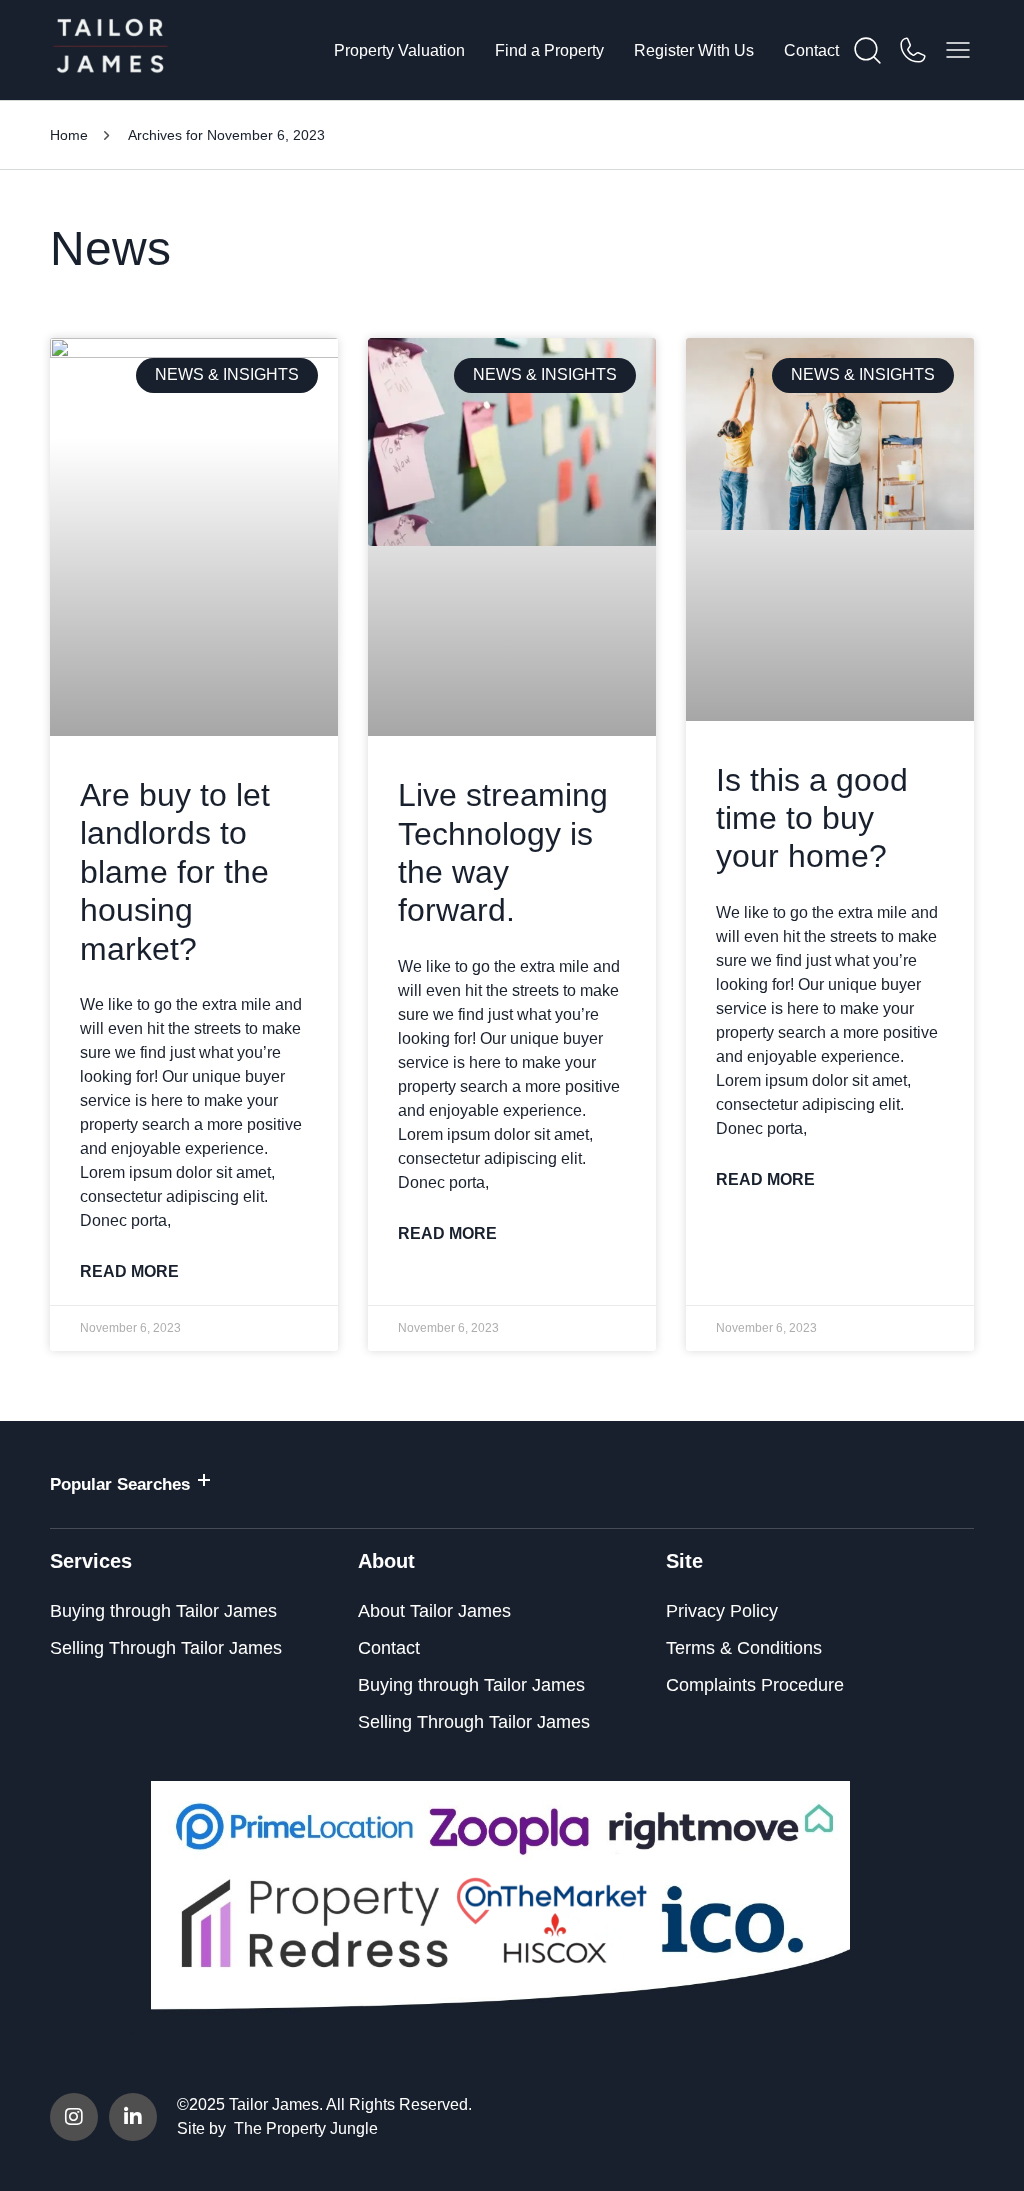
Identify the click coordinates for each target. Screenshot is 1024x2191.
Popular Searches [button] (120, 1484)
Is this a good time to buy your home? (812, 818)
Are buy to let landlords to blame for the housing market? (175, 872)
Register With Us (694, 50)
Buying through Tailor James (163, 1611)
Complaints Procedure (755, 1685)
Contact (811, 50)
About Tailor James (434, 1611)
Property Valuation (399, 50)
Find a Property (549, 50)
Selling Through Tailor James (166, 1648)
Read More (129, 1271)
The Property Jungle (306, 2128)
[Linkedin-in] (133, 2117)
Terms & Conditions (744, 1648)
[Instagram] (74, 2117)
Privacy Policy (722, 1611)
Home (69, 135)
